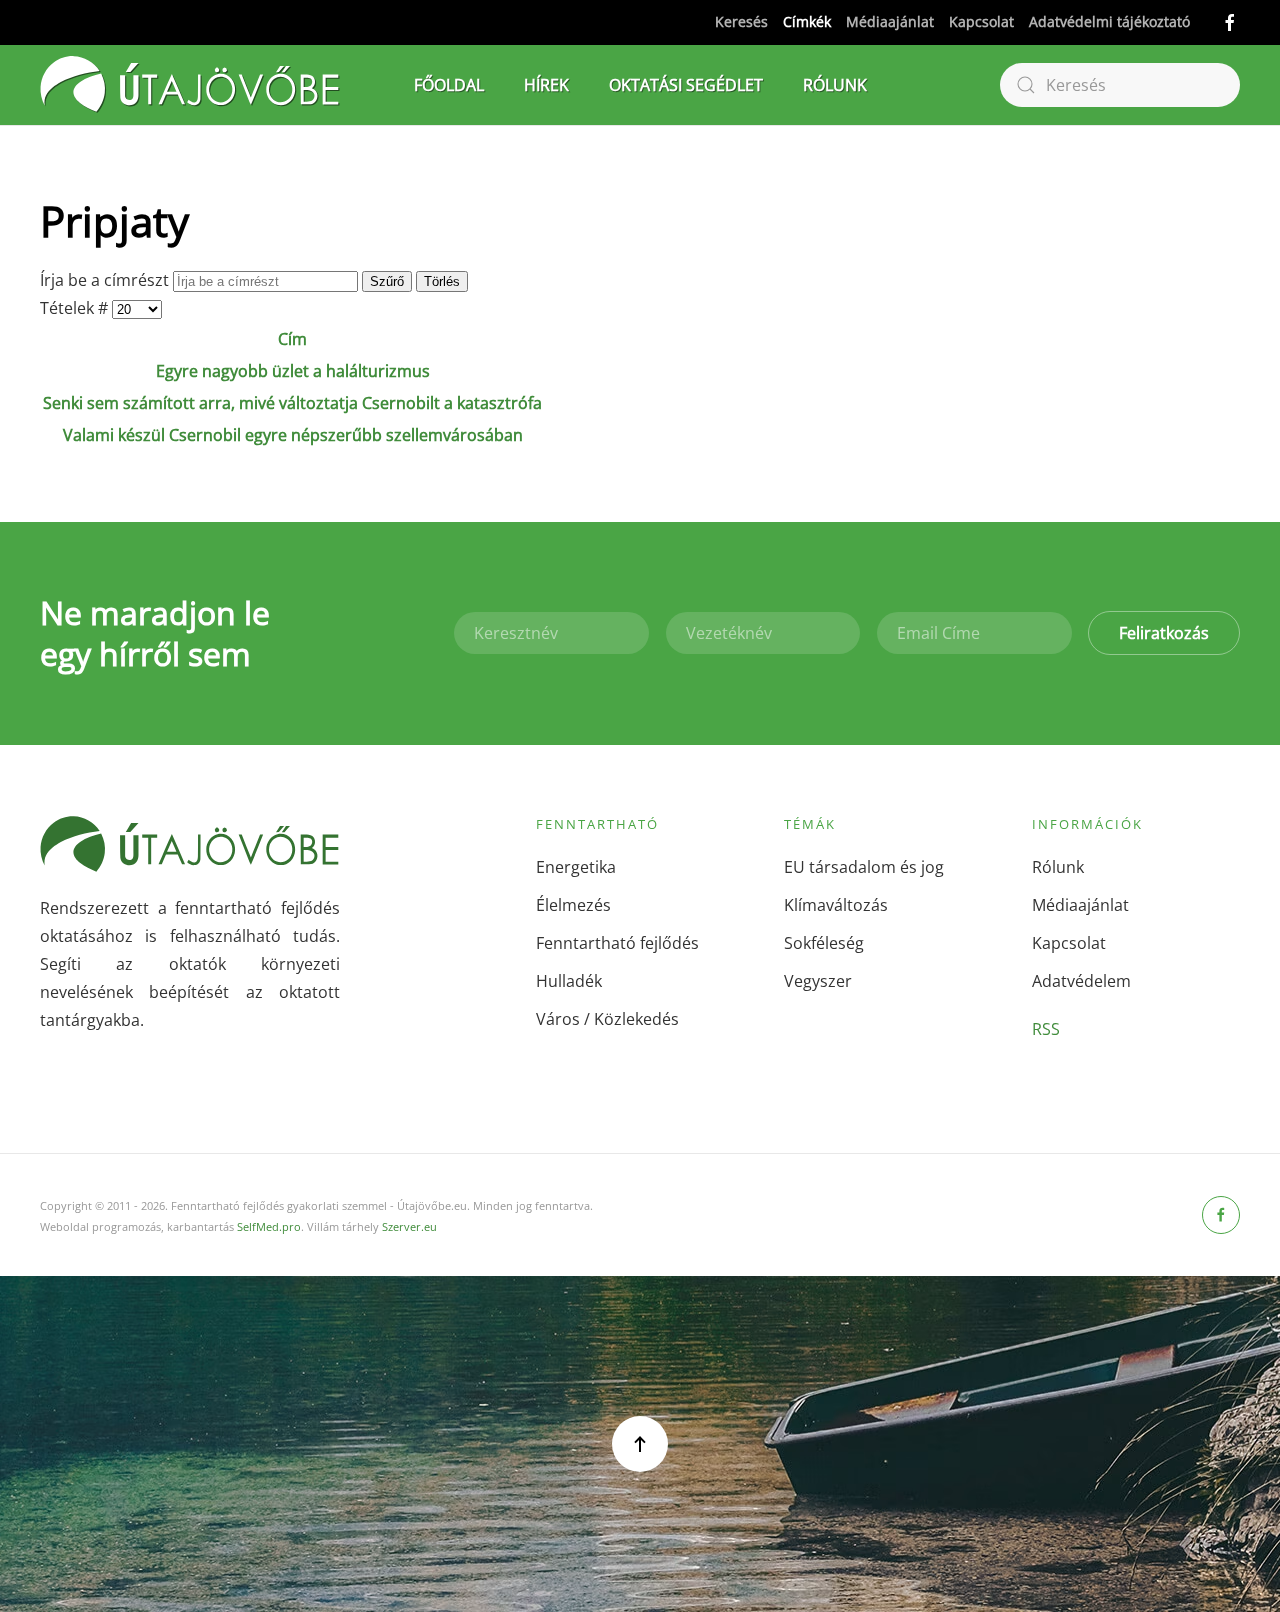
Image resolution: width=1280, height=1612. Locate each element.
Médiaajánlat (890, 21)
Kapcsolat (981, 21)
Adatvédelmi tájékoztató (1109, 21)
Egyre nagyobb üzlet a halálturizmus (293, 371)
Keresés (741, 21)
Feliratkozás (1164, 633)
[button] (640, 1444)
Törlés (442, 281)
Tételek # (76, 308)
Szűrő (387, 281)
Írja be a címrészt (106, 280)
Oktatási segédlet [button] (686, 85)
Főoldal (449, 85)
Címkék (807, 21)
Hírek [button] (546, 85)
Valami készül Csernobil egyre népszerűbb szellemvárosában (293, 435)
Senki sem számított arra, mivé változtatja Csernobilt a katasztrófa (292, 403)
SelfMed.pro (269, 1226)
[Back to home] (190, 85)
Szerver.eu (409, 1226)
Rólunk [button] (835, 85)
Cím (292, 339)
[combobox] (1120, 85)
